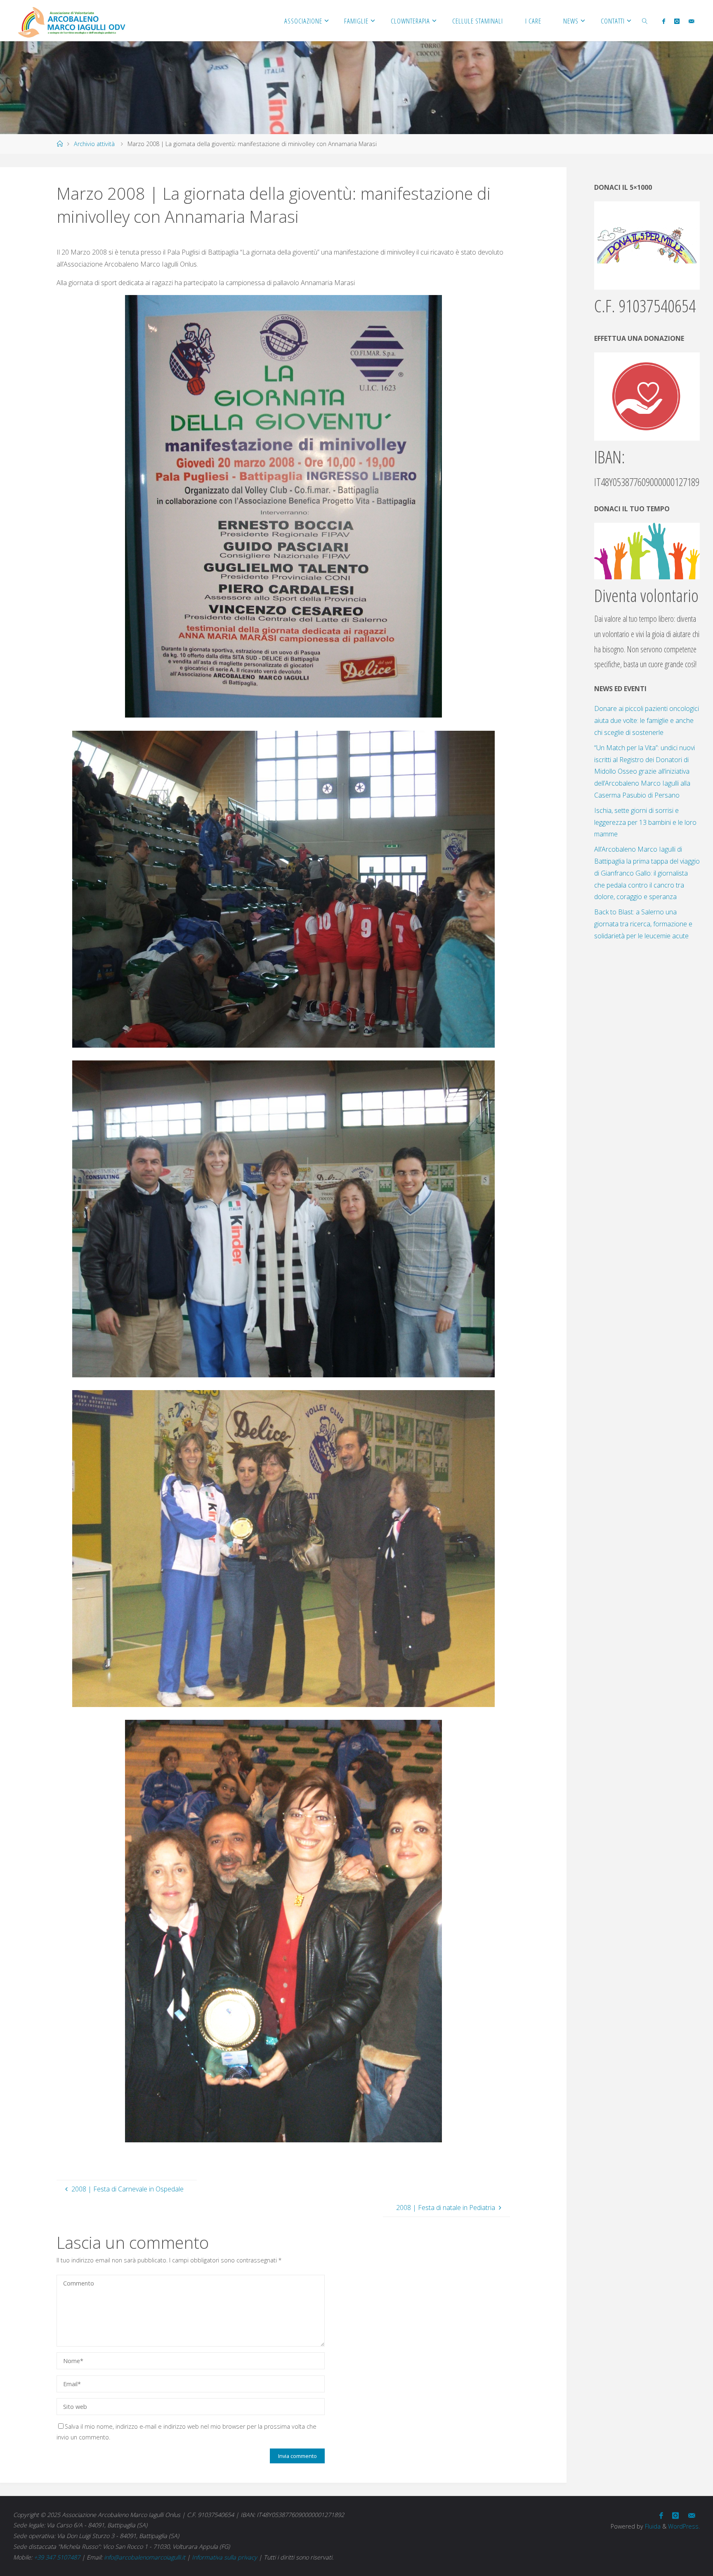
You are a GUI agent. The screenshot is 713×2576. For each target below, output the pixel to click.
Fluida (652, 2526)
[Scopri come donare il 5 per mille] (647, 245)
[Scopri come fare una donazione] (647, 396)
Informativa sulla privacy (224, 2557)
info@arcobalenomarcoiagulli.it (145, 2557)
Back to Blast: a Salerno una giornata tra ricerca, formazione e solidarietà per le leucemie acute (643, 924)
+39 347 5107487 (57, 2557)
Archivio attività (94, 144)
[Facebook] (663, 21)
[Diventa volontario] (647, 550)
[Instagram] (677, 21)
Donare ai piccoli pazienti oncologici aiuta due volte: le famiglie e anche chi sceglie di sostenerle (647, 720)
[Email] (691, 21)
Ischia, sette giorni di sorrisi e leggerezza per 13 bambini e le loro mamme (645, 822)
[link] (645, 21)
